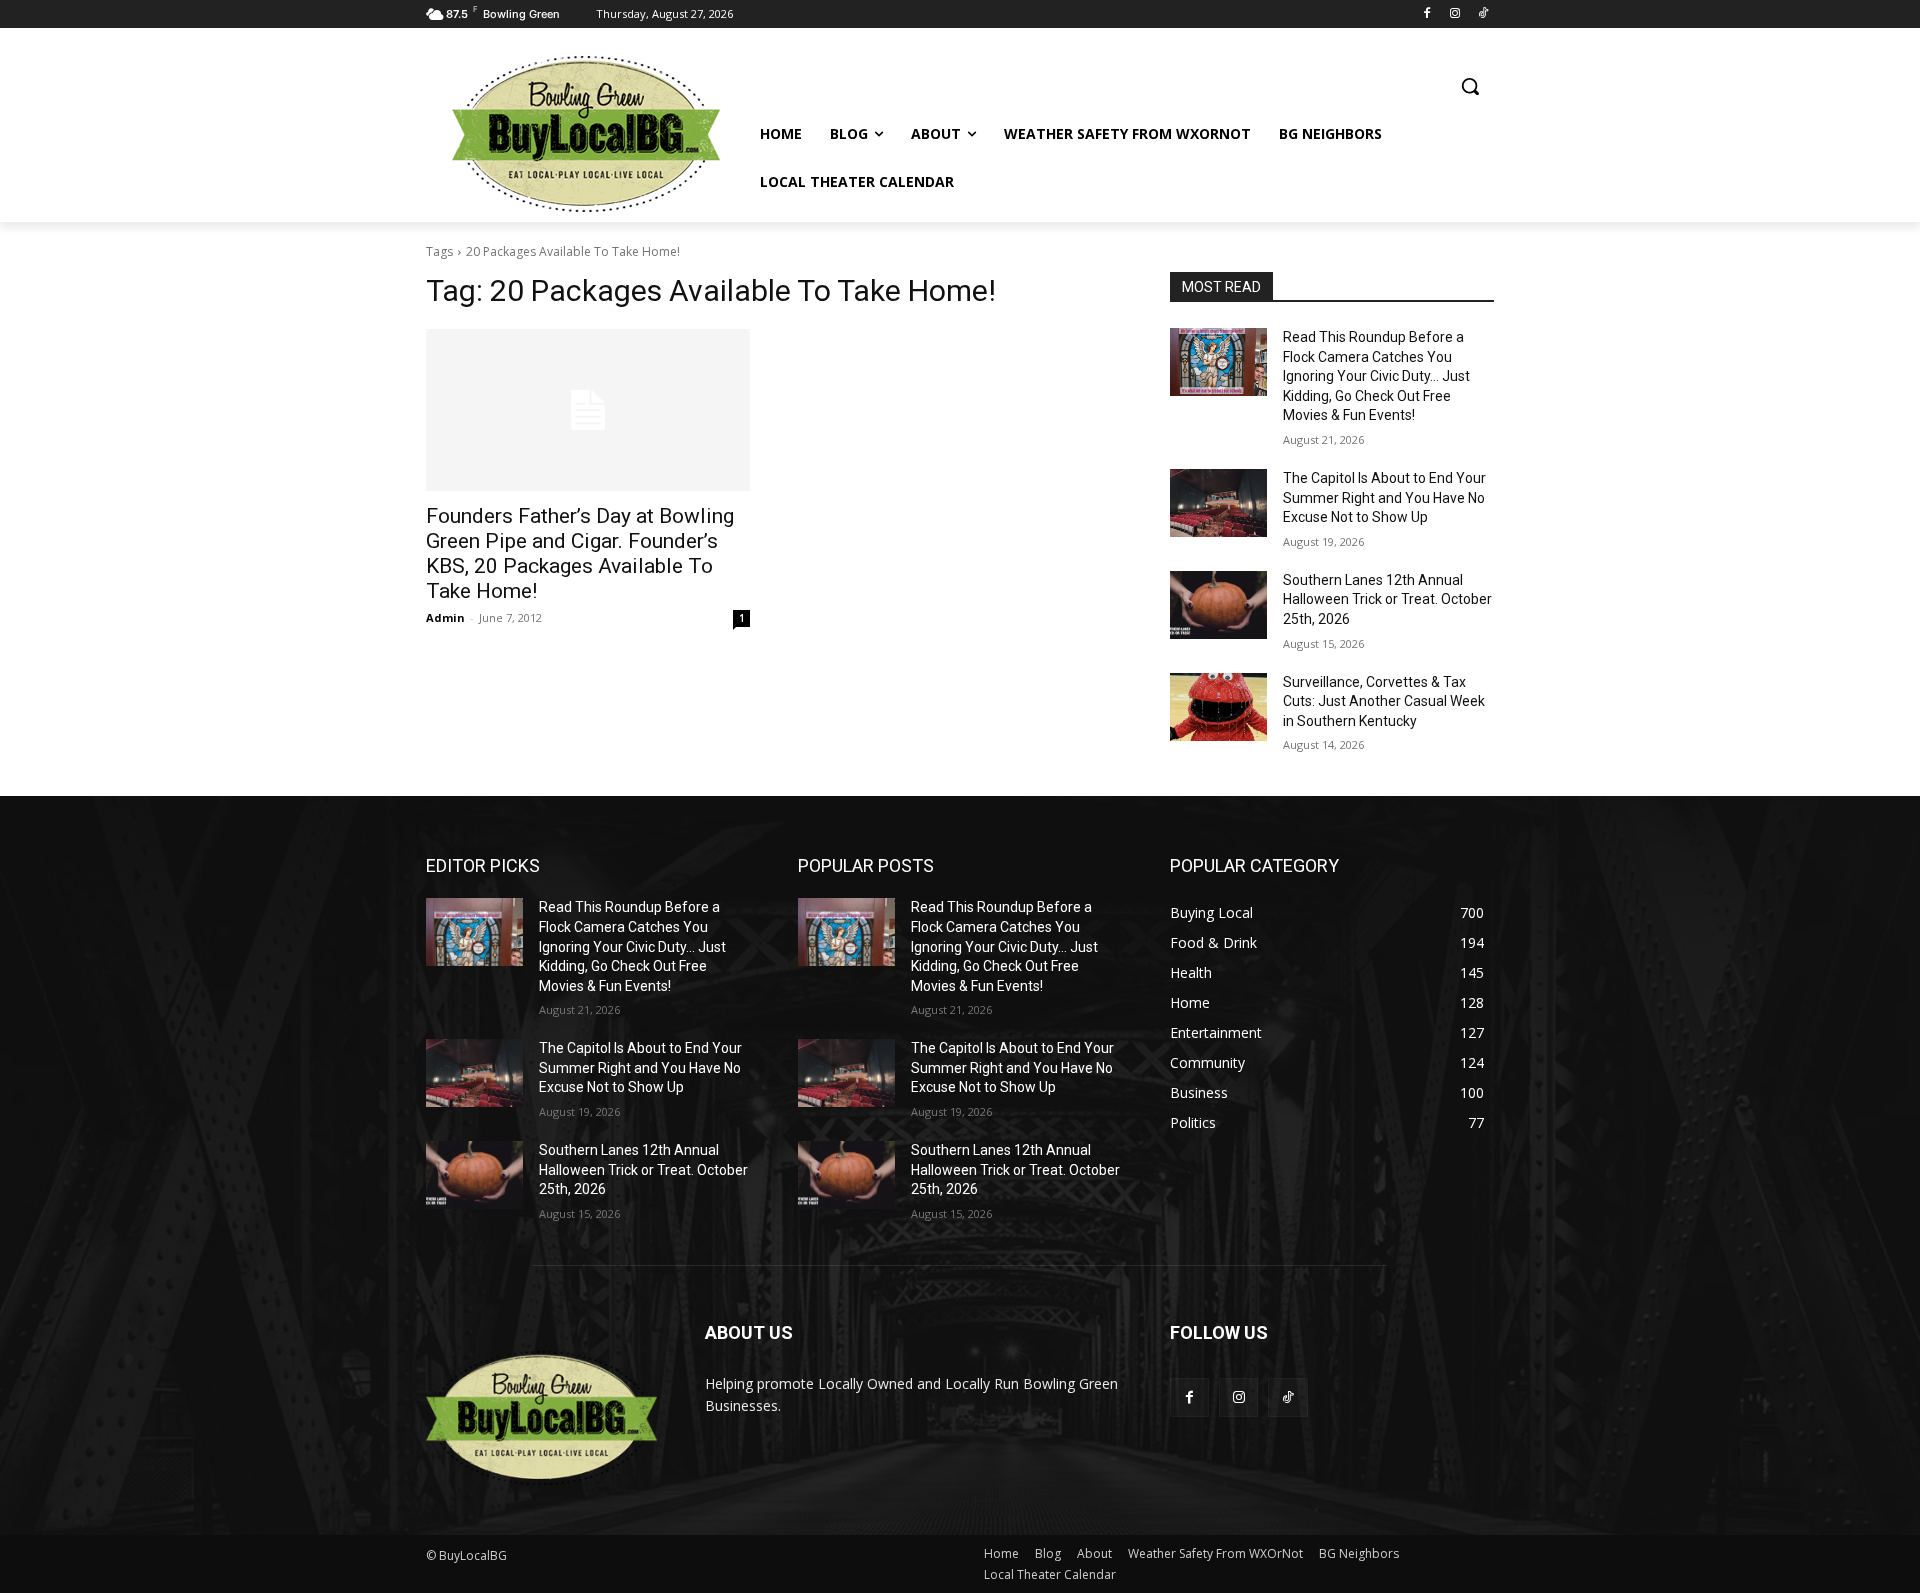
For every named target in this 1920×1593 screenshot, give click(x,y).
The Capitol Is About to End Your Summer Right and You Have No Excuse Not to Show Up (1384, 497)
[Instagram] (1454, 14)
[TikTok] (1482, 14)
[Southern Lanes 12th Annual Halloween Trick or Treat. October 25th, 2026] (1218, 605)
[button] (1470, 86)
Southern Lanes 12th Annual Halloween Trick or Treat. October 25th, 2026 (1387, 599)
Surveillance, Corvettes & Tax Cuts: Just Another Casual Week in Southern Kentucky (1384, 701)
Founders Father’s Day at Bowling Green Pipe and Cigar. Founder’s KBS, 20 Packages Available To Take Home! (580, 553)
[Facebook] (1427, 14)
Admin (445, 617)
